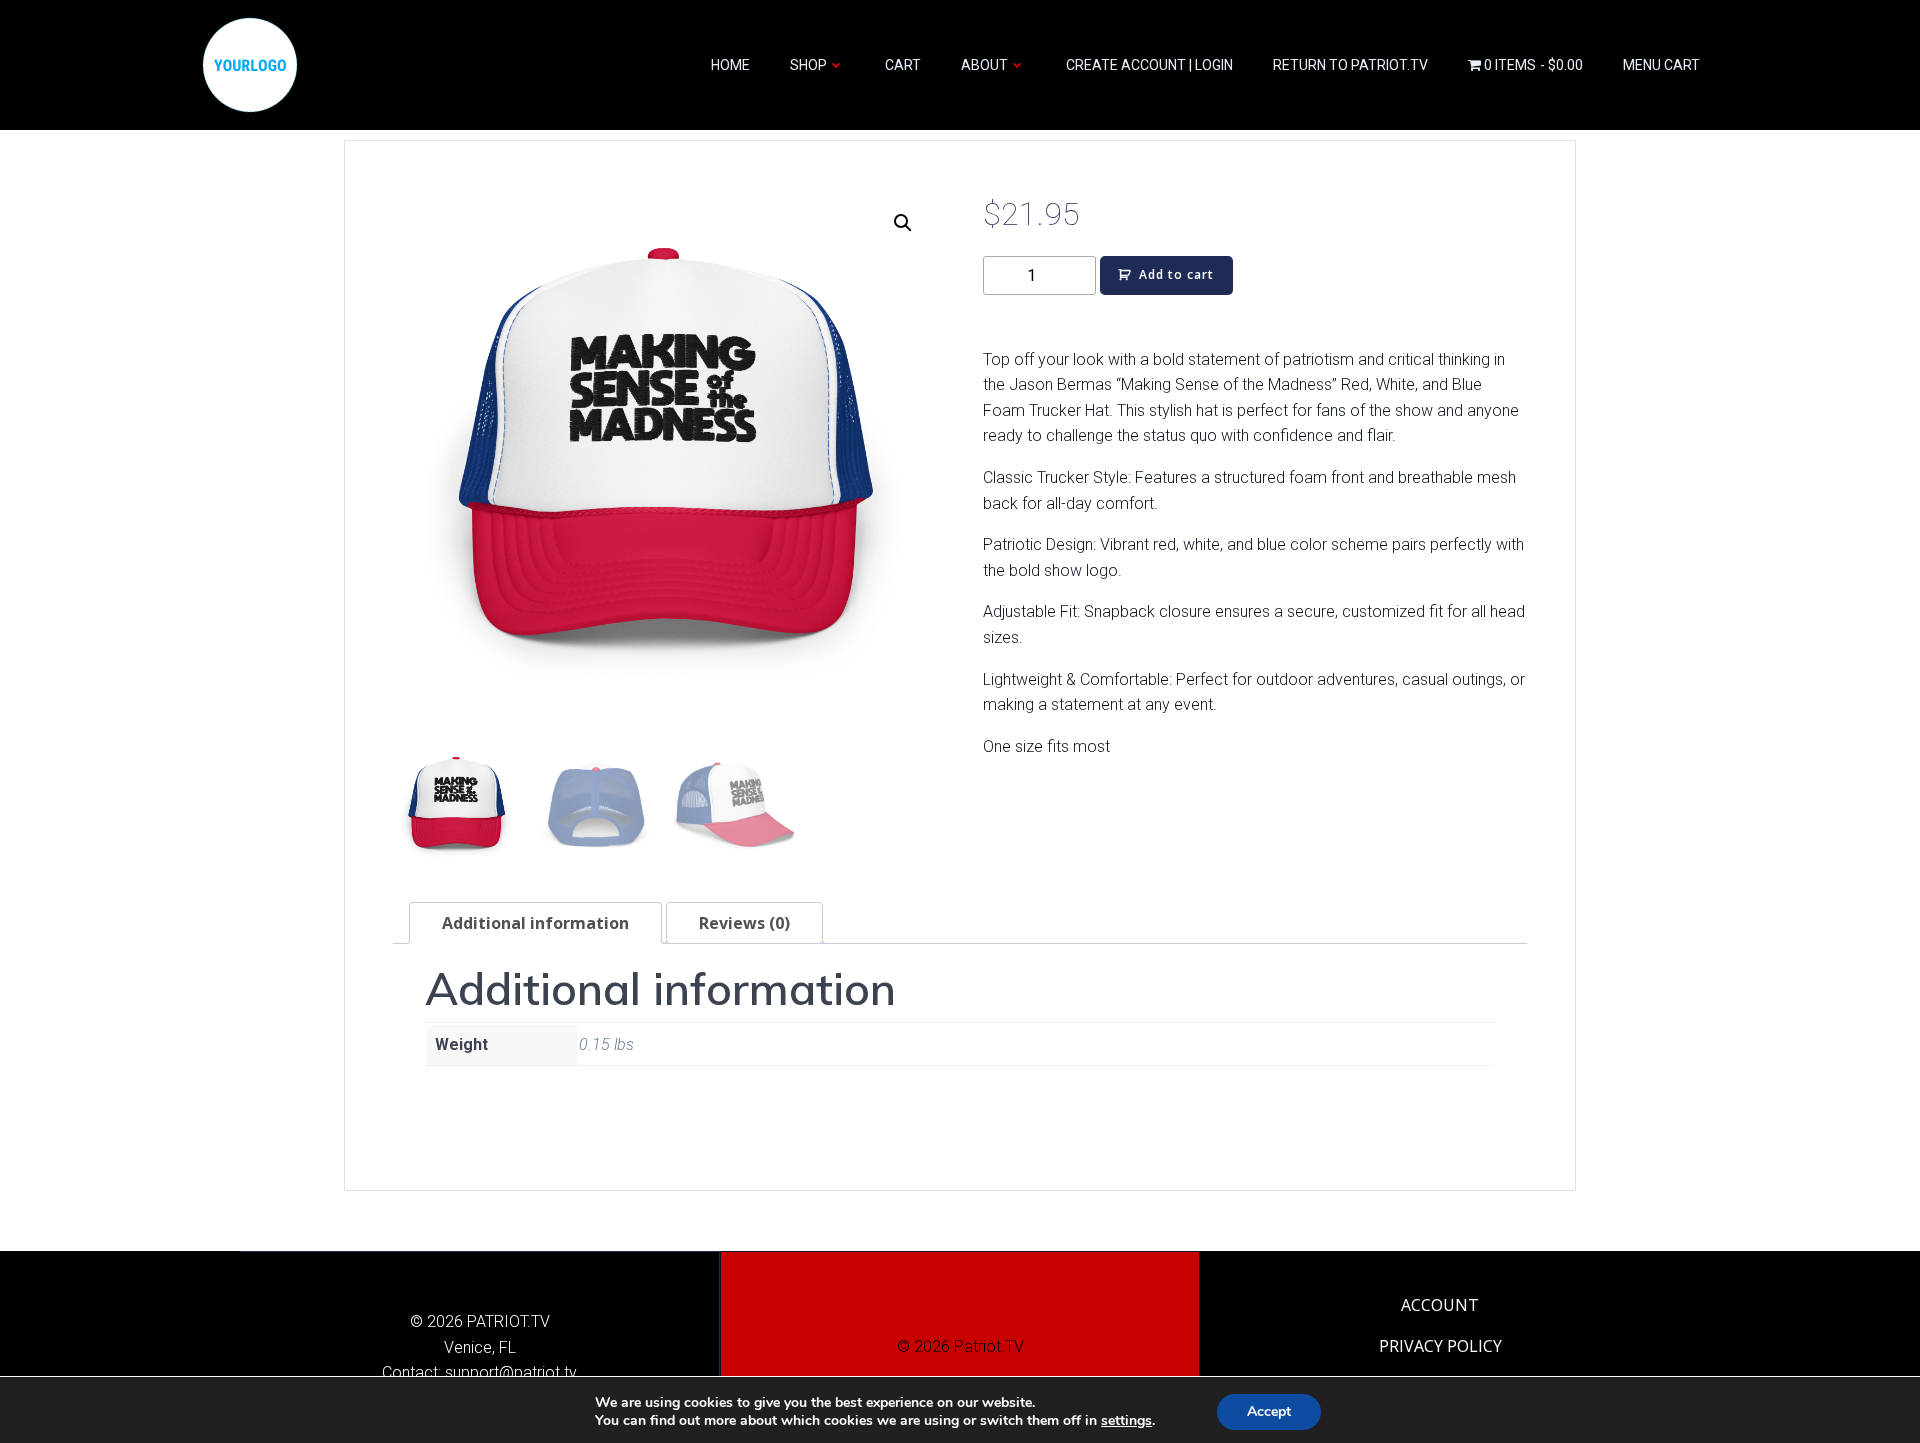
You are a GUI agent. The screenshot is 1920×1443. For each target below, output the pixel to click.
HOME (730, 65)
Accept (1269, 1411)
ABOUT (984, 65)
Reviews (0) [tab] (744, 923)
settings (1126, 1421)
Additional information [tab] (535, 923)
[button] (903, 223)
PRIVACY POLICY (1440, 1346)
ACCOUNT (1440, 1305)
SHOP (808, 65)
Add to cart (1176, 274)
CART (903, 65)
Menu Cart (1661, 65)
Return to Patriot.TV (1350, 65)
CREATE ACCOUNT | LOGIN (1149, 65)
